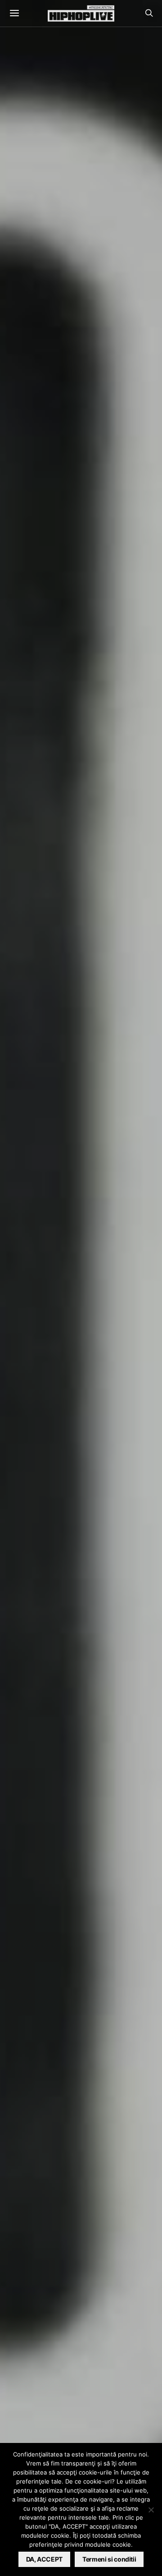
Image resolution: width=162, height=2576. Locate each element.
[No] (151, 2510)
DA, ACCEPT (45, 2559)
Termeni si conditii (109, 2559)
